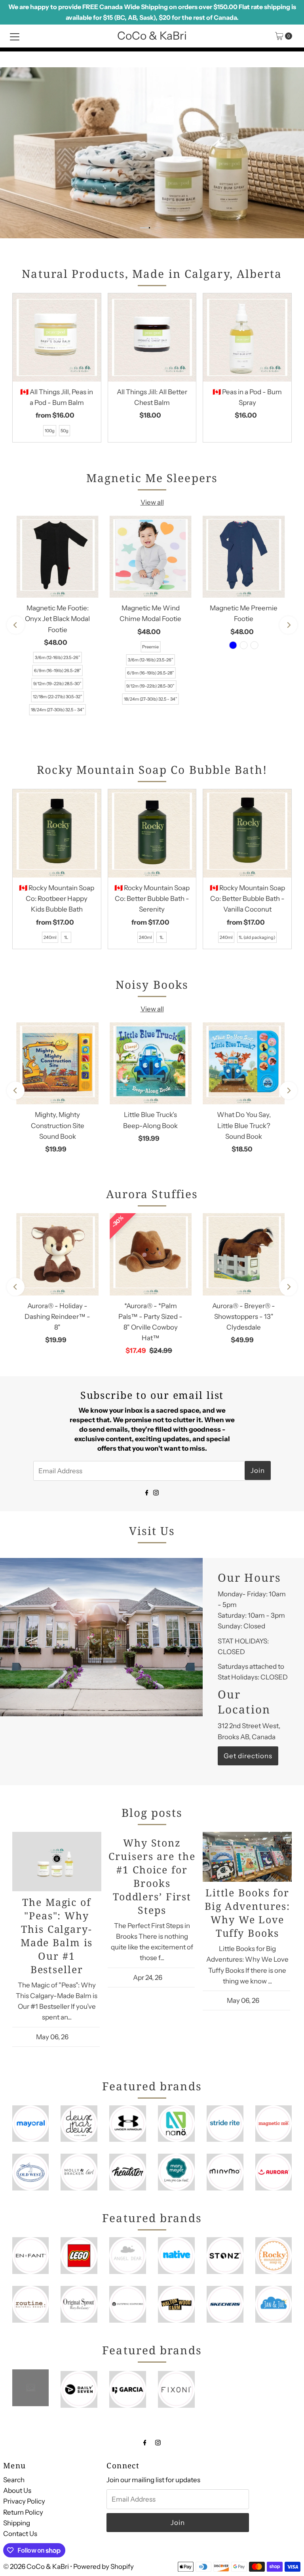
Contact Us (20, 2534)
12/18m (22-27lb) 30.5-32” (58, 697)
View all (152, 502)
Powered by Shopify (104, 2567)
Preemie (150, 647)
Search (14, 2480)
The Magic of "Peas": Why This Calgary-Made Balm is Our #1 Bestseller (57, 1936)
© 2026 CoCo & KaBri (36, 2567)
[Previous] (16, 625)
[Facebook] (147, 1492)
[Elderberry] (244, 645)
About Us (17, 2491)
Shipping (17, 2523)
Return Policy (23, 2512)
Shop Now (269, 89)
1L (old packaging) (257, 937)
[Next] (288, 625)
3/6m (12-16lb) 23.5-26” (58, 657)
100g (50, 431)
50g (65, 431)
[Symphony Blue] (233, 645)
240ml (50, 937)
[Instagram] (156, 1492)
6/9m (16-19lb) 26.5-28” (58, 671)
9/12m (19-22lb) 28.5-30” (57, 684)
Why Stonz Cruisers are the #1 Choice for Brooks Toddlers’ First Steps (152, 1876)
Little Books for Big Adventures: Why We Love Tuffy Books (247, 1913)
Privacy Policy (24, 2501)
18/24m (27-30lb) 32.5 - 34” (58, 710)
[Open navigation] (15, 36)
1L (66, 937)
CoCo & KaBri (152, 36)
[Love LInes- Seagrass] (255, 645)
